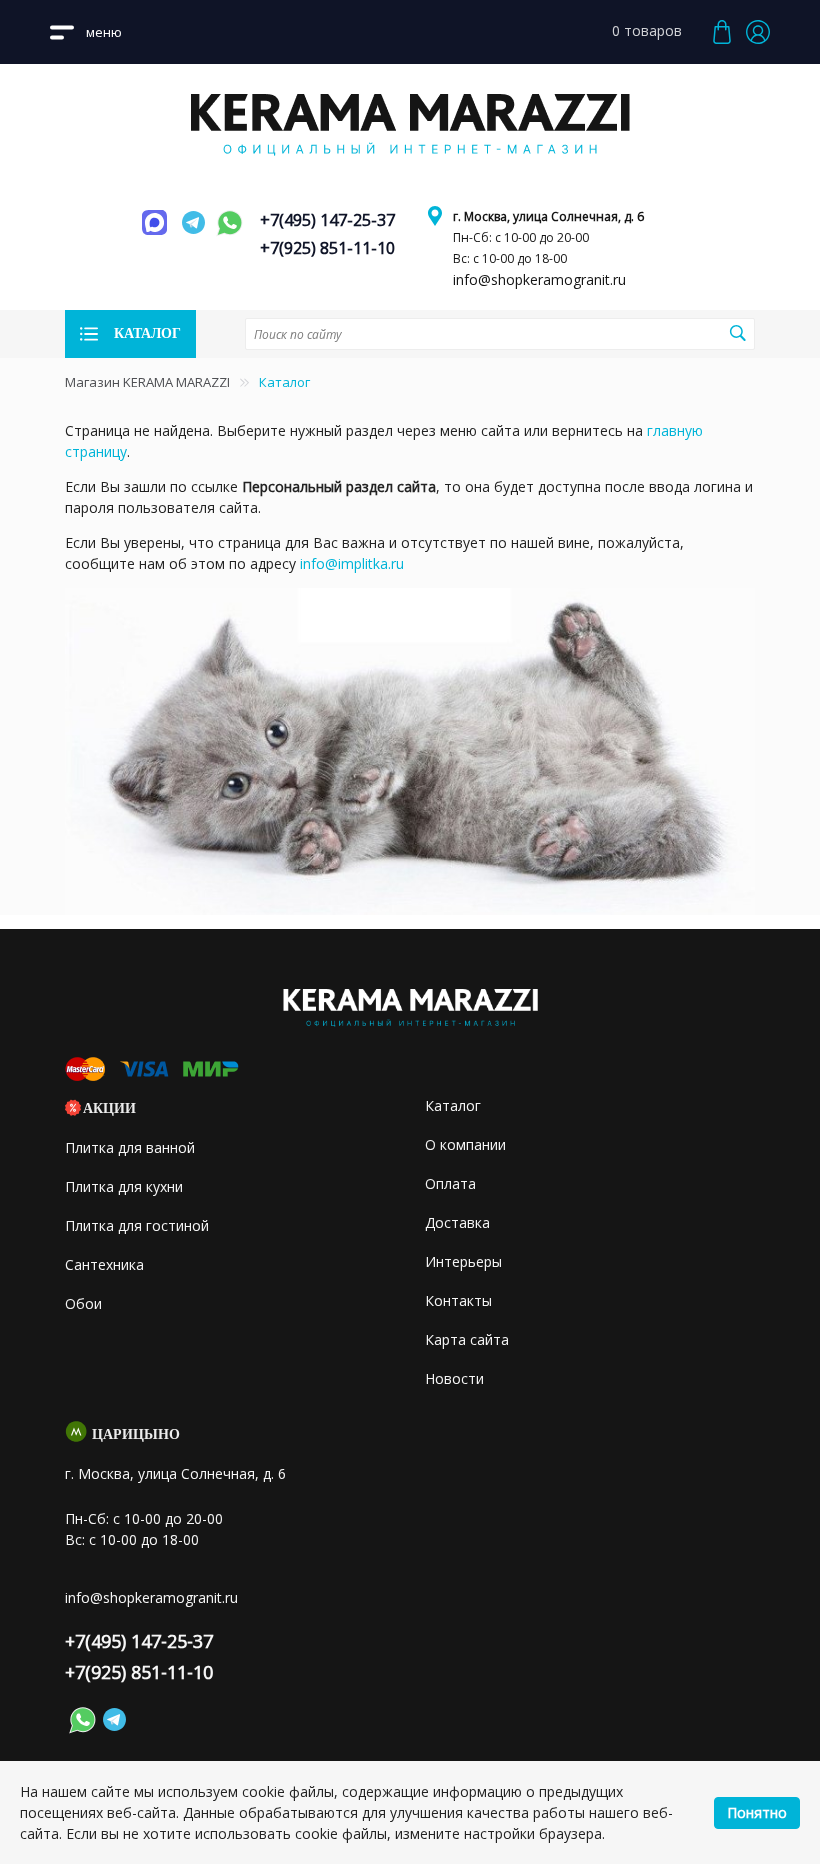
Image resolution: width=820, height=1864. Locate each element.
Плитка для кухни (124, 1186)
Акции (109, 1108)
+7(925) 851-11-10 (327, 248)
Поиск (737, 333)
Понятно (757, 1812)
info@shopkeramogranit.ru (539, 279)
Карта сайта (467, 1339)
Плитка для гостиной (137, 1225)
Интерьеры (463, 1261)
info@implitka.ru (352, 563)
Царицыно (136, 1434)
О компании (465, 1144)
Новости (454, 1378)
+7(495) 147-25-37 (327, 220)
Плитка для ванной (130, 1147)
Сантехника (104, 1264)
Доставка (457, 1222)
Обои (83, 1303)
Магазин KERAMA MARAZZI (147, 382)
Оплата (450, 1183)
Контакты (458, 1300)
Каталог (453, 1105)
